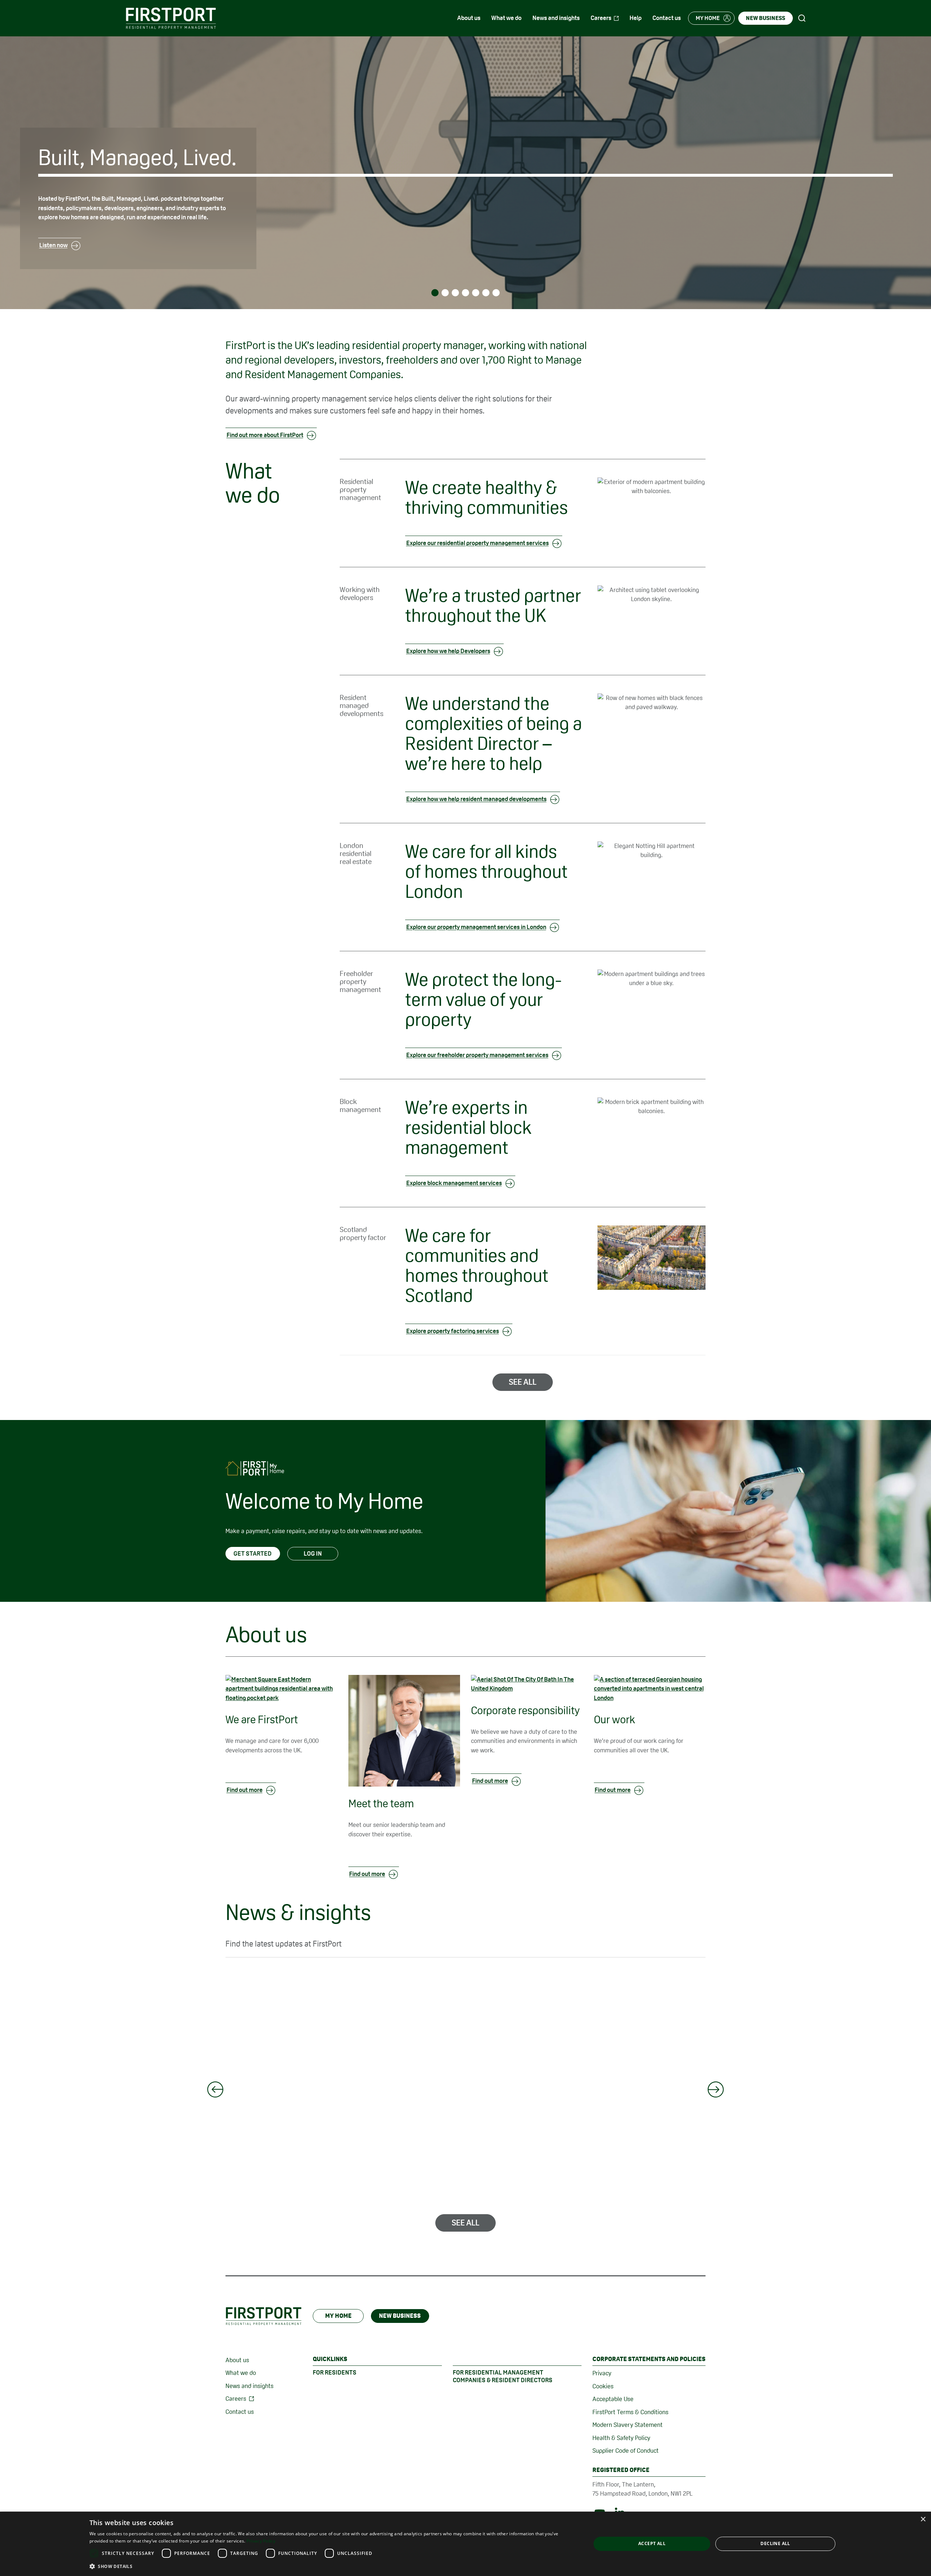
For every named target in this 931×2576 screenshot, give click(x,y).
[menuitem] (469, 18)
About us (237, 2360)
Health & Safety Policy (621, 2438)
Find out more (245, 1790)
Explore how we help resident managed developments (476, 799)
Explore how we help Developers (448, 651)
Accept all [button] (652, 2543)
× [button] (923, 2519)
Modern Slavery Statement (628, 2425)
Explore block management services (454, 1183)
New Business (400, 2316)
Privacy (602, 2373)
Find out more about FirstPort (265, 435)
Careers (236, 2399)
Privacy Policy (261, 2541)
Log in (313, 1553)
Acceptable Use (613, 2399)
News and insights (249, 2386)
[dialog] (465, 2544)
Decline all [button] (775, 2543)
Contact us (240, 2412)
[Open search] (802, 18)
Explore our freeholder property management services (477, 1055)
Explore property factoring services (453, 1331)
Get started (253, 1553)
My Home (338, 2316)
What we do (241, 2373)
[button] (333, 2566)
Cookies (603, 2386)
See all (523, 1382)
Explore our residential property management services (478, 543)
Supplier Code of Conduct (626, 2451)
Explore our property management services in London (476, 927)
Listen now (53, 245)
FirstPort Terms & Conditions (630, 2412)
